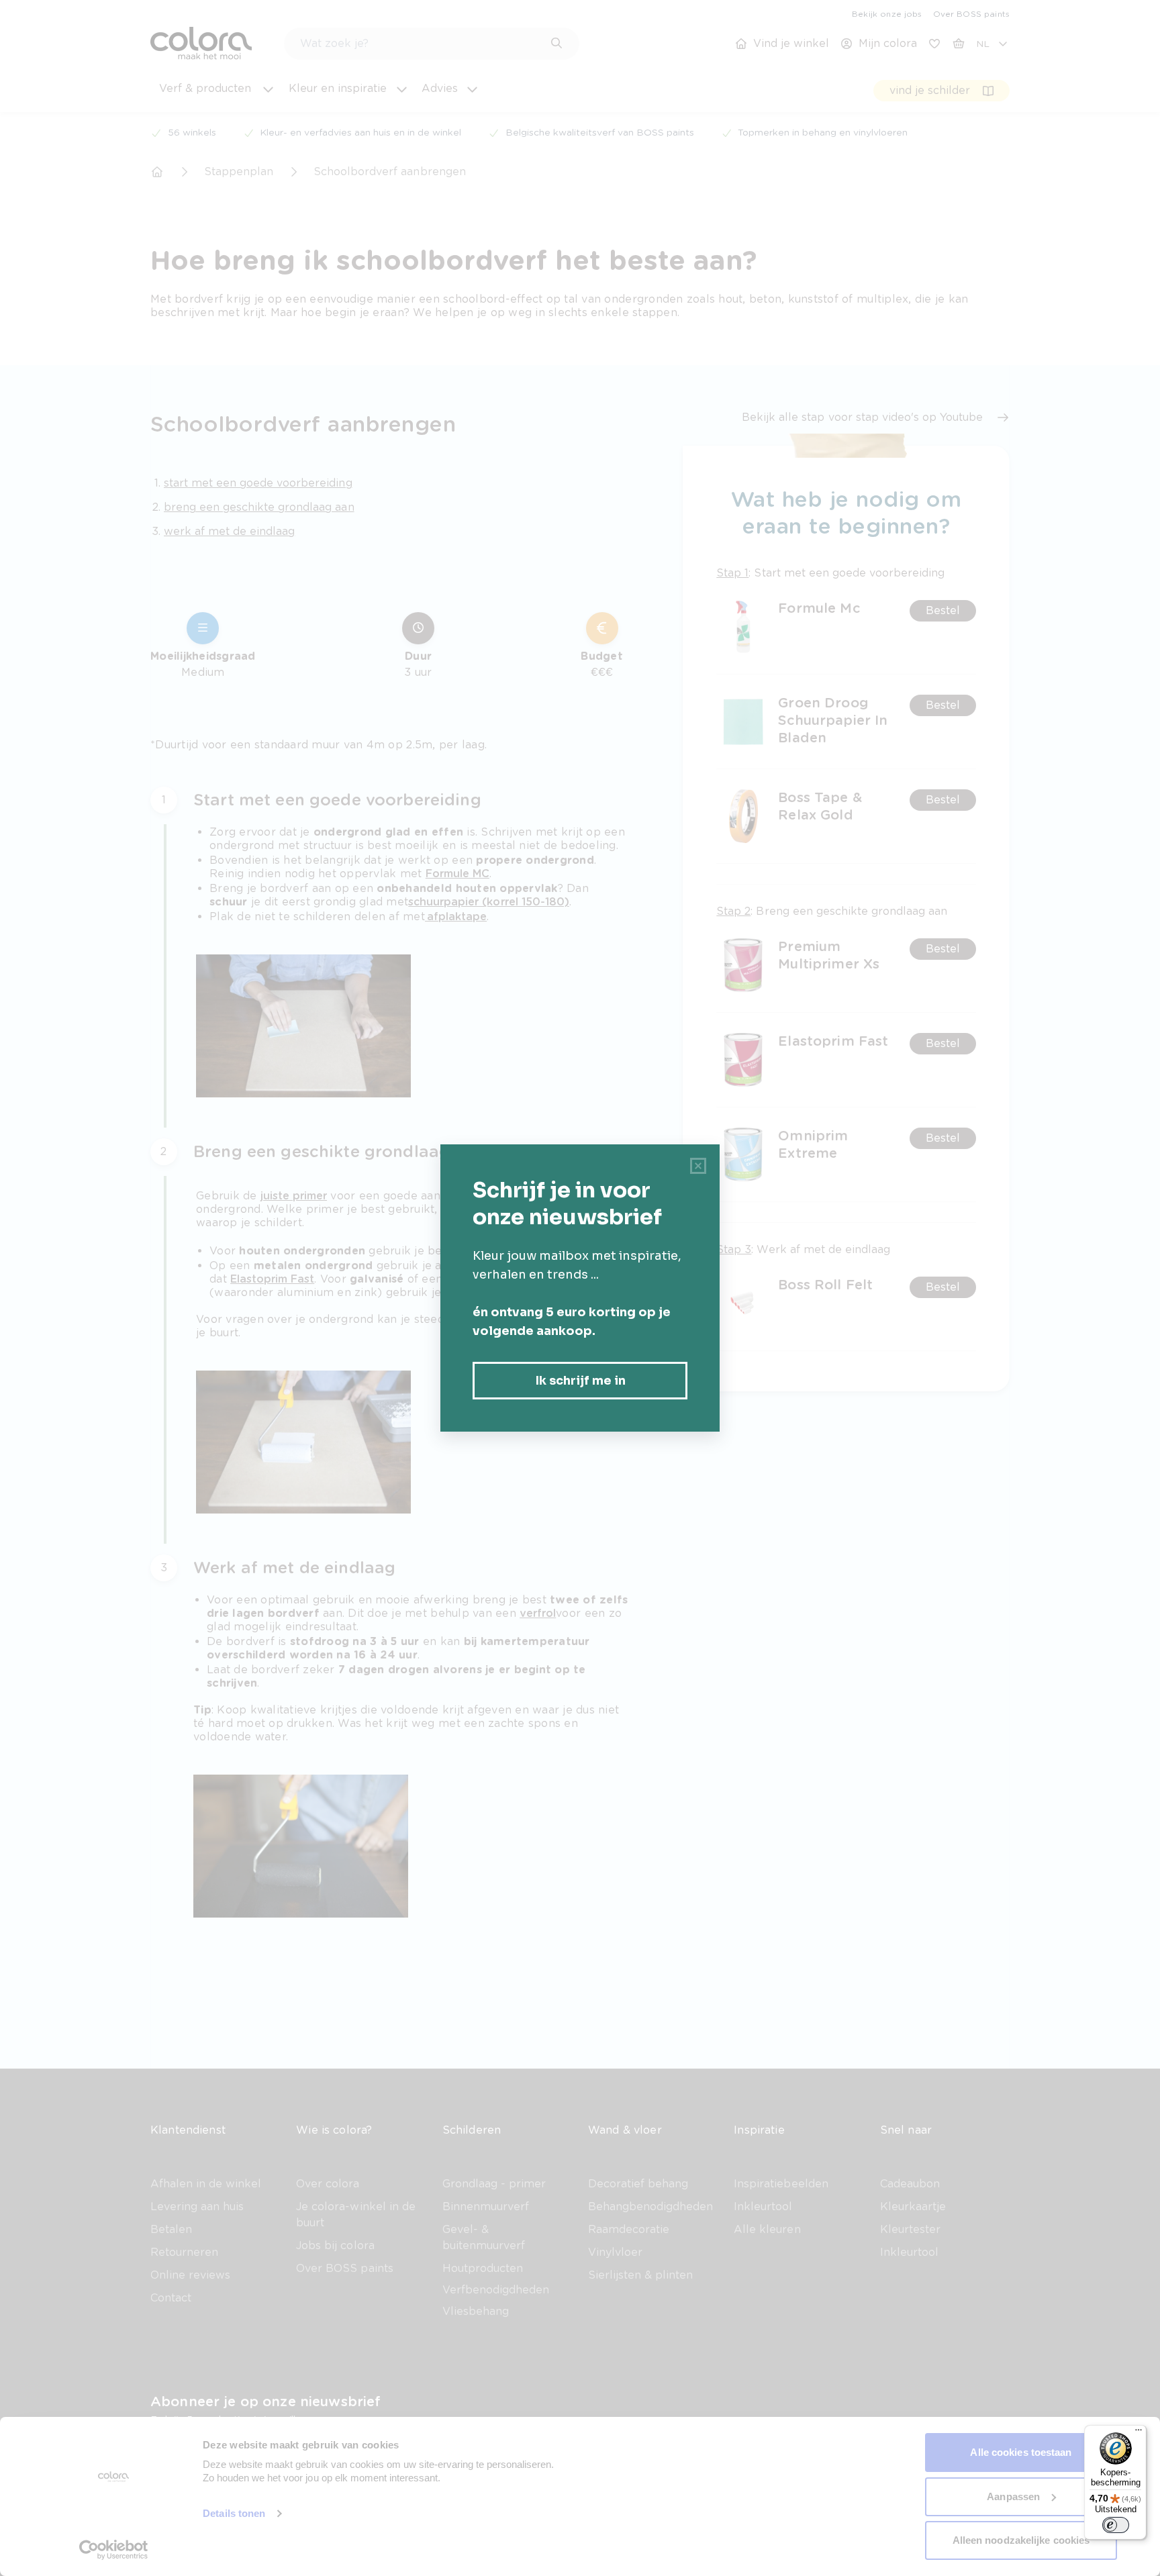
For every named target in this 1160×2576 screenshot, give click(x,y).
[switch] (1116, 2525)
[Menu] (1139, 2433)
